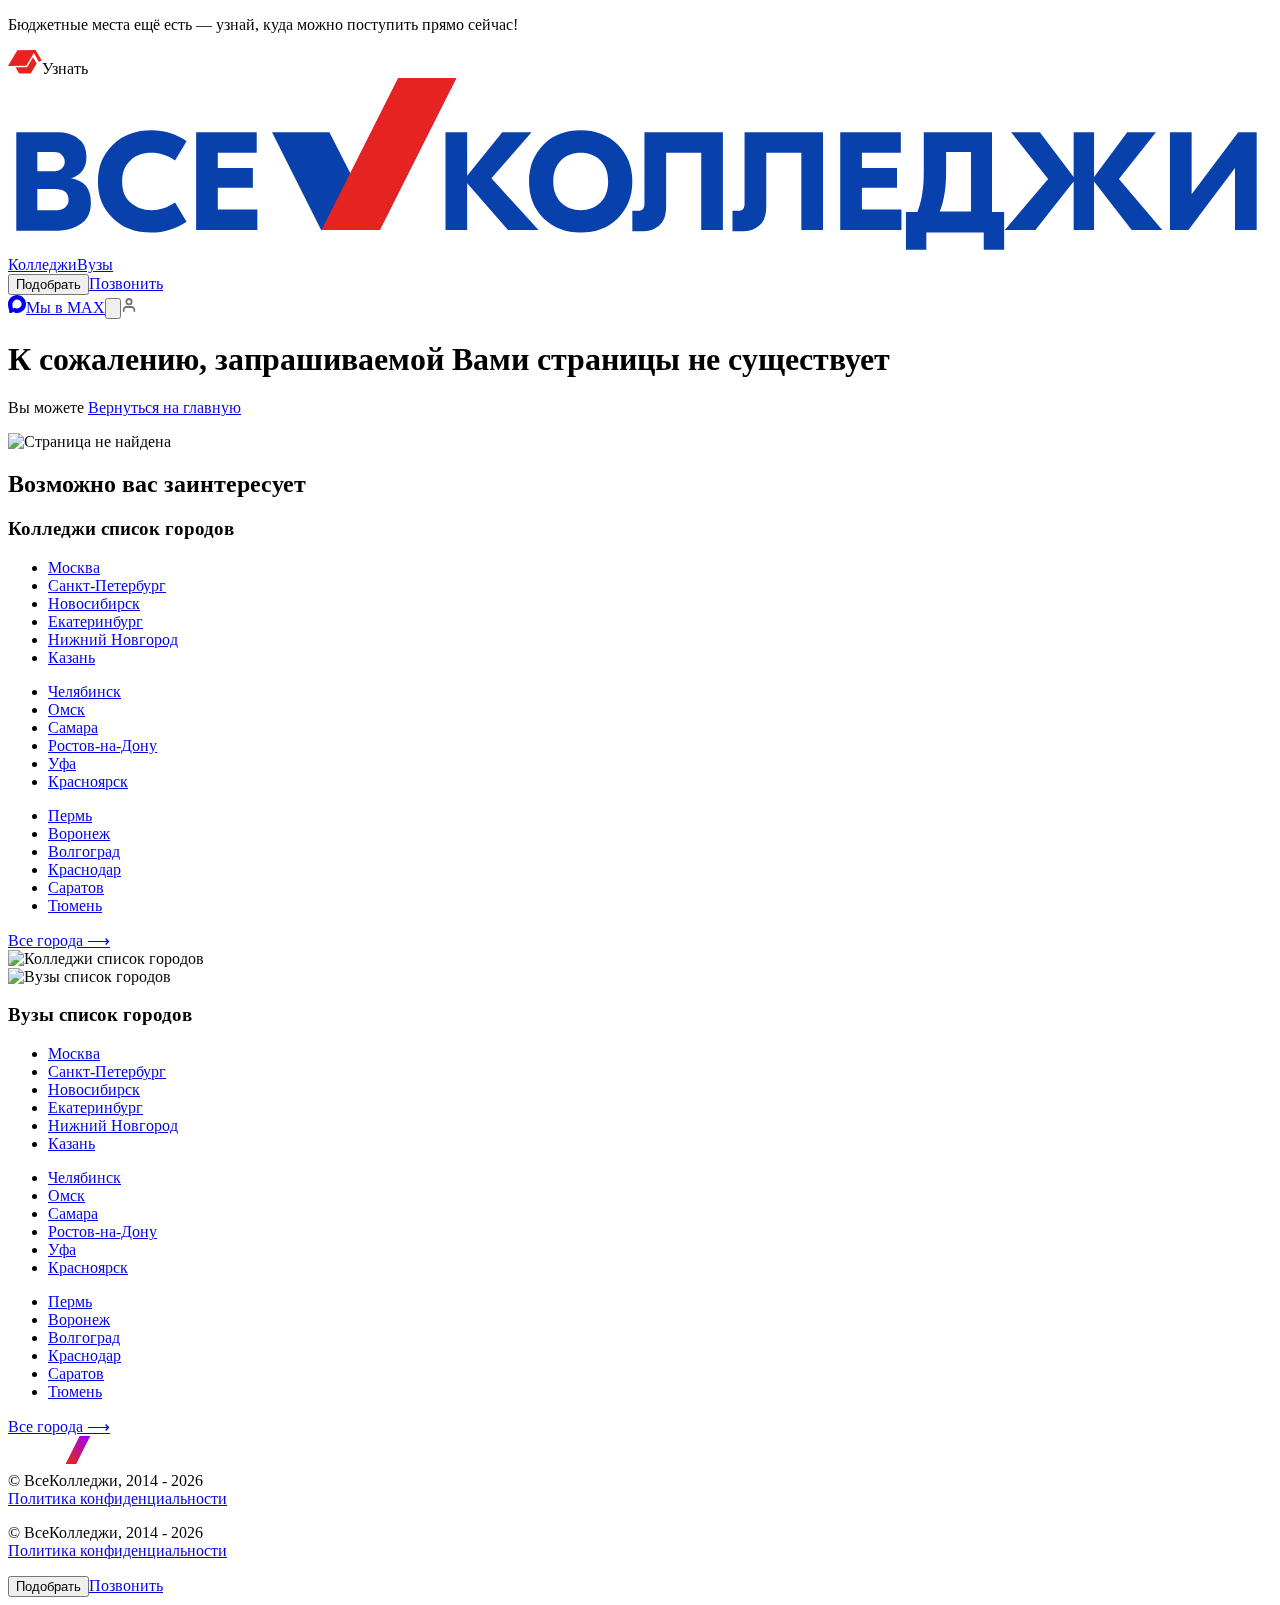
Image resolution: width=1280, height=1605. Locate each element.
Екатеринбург (95, 621)
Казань (71, 657)
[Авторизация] (129, 307)
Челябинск (84, 691)
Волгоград (84, 851)
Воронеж (79, 833)
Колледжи (42, 264)
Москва (74, 567)
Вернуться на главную (164, 407)
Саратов (76, 887)
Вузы (95, 264)
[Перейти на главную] (640, 246)
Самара (73, 727)
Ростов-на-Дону (102, 745)
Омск (66, 709)
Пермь (70, 815)
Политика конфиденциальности (117, 1498)
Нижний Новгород (113, 639)
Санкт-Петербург (107, 585)
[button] (48, 284)
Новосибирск (94, 603)
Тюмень (75, 905)
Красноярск (88, 781)
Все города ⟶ (59, 940)
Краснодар (84, 869)
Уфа (62, 763)
